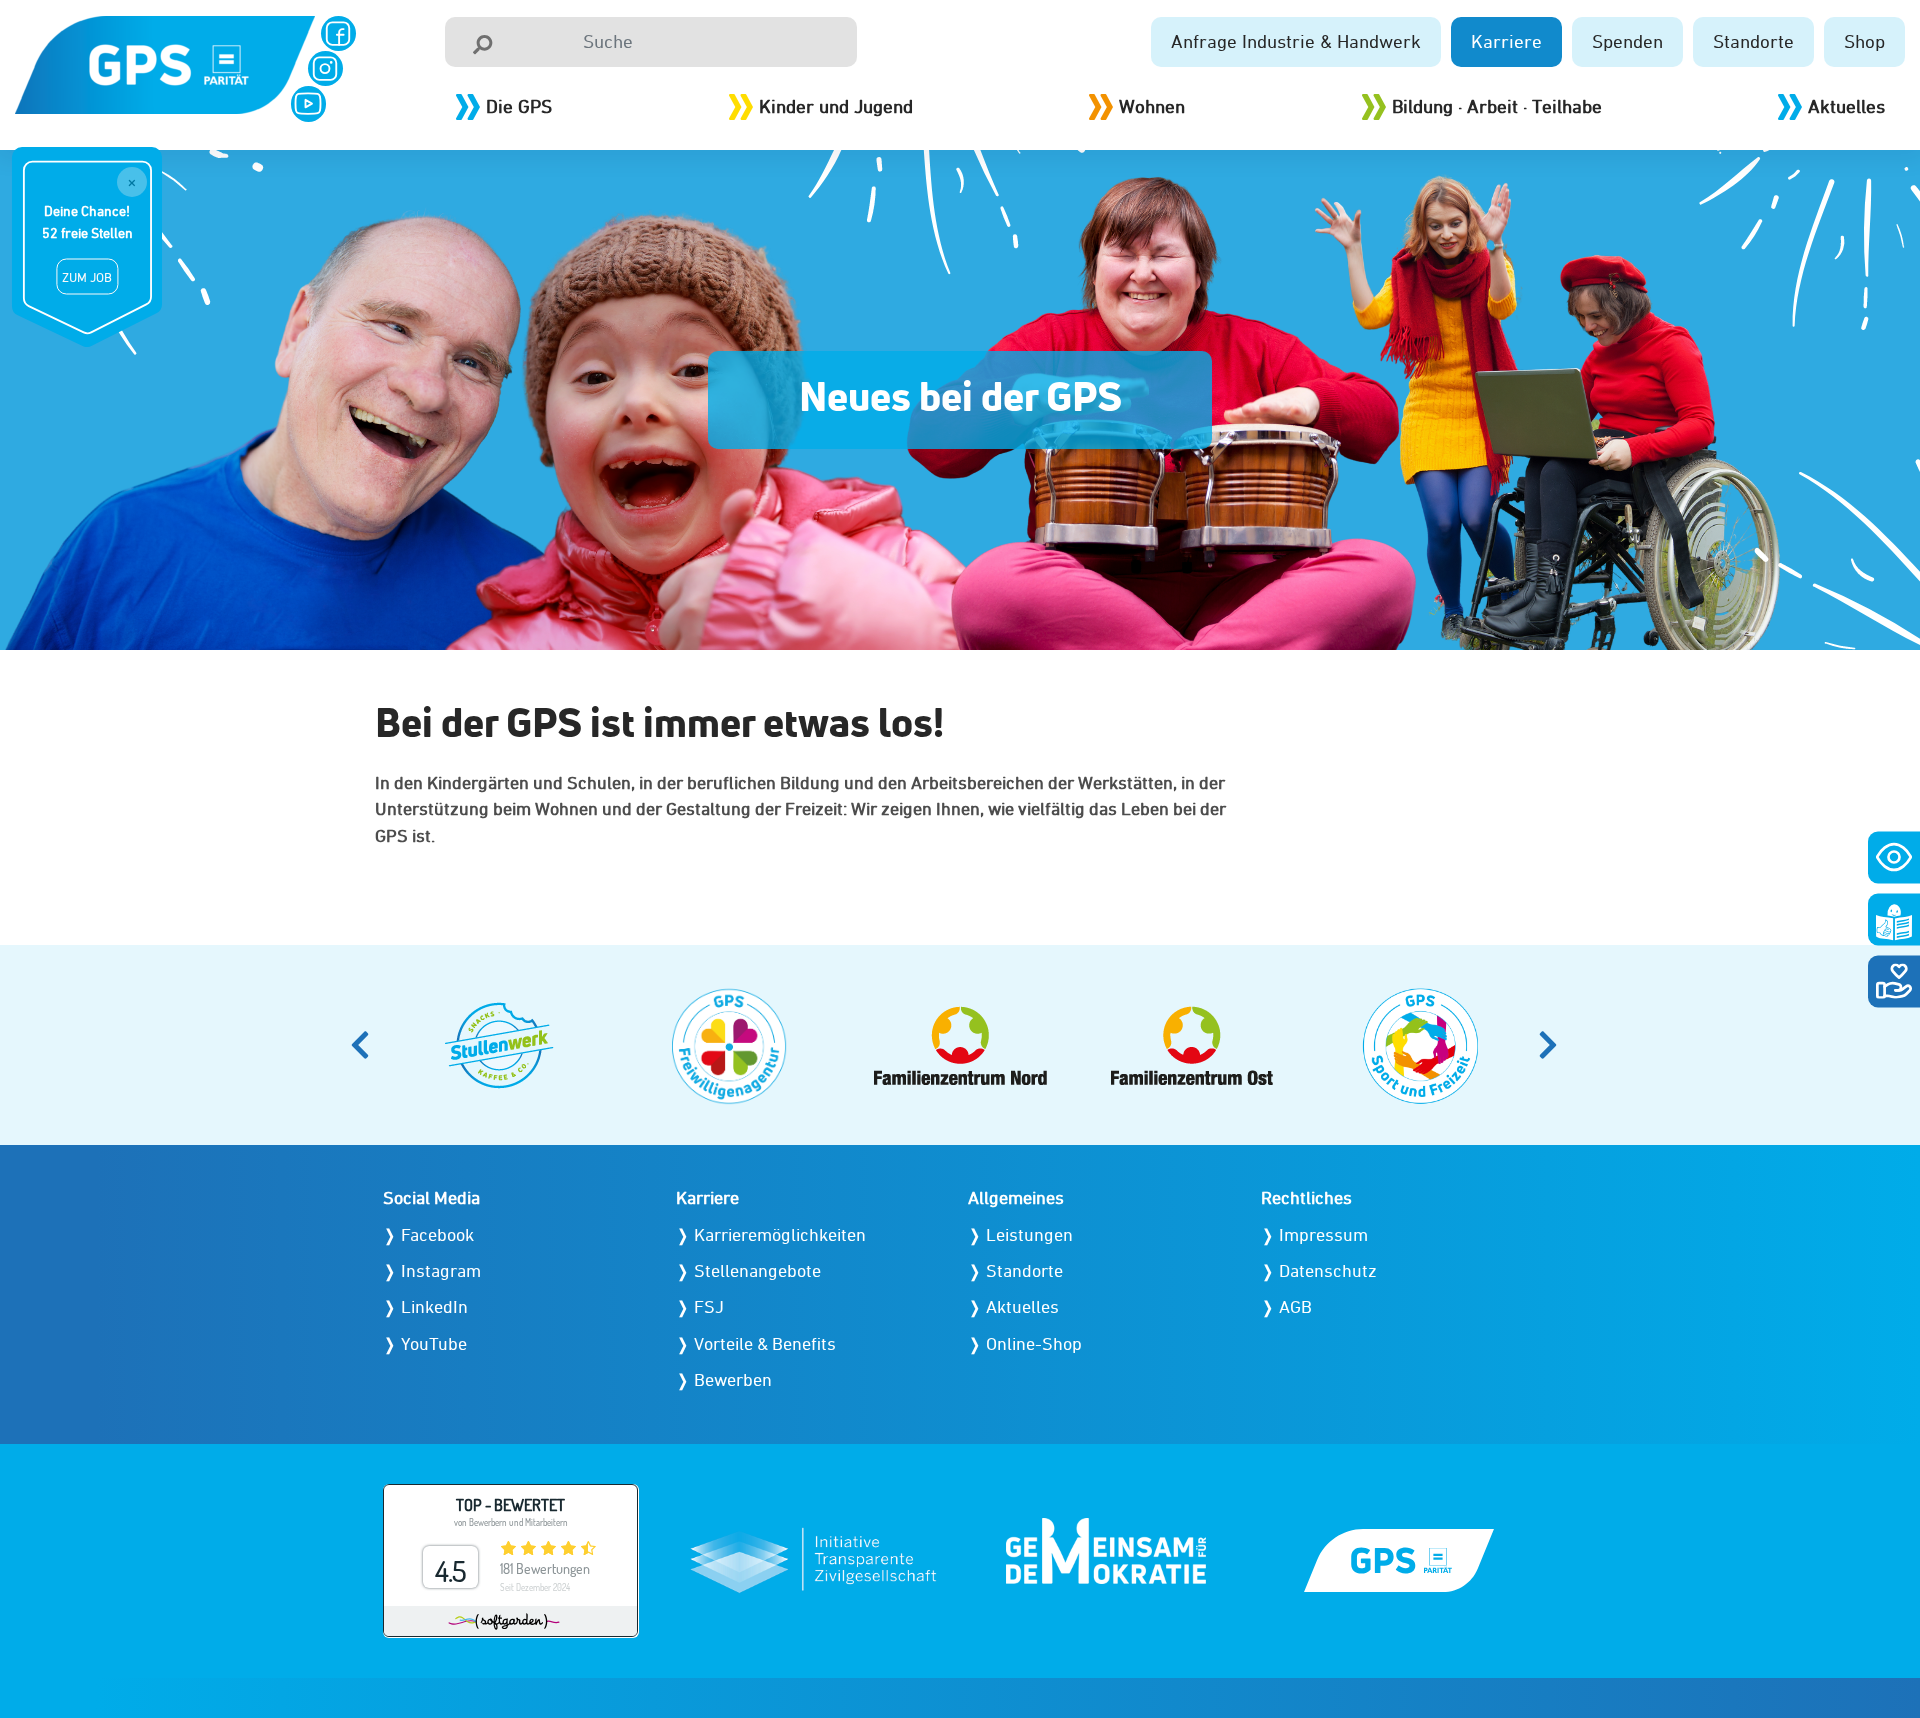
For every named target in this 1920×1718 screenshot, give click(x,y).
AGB (1295, 1306)
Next (1554, 1045)
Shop (1864, 41)
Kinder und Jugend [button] (836, 106)
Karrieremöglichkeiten (780, 1234)
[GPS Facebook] (338, 33)
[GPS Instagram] (325, 68)
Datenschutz (1328, 1270)
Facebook (437, 1234)
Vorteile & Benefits (765, 1343)
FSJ (709, 1306)
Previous (366, 1045)
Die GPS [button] (519, 106)
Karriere (1506, 41)
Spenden (1627, 41)
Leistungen (1029, 1234)
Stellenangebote (757, 1270)
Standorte (1753, 41)
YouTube (434, 1343)
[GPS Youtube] (308, 103)
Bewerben (733, 1379)
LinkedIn (434, 1306)
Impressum (1323, 1234)
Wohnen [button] (1152, 106)
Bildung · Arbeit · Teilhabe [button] (1497, 106)
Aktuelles (1846, 106)
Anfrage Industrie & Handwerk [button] (1296, 41)
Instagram (441, 1270)
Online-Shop (1034, 1343)
